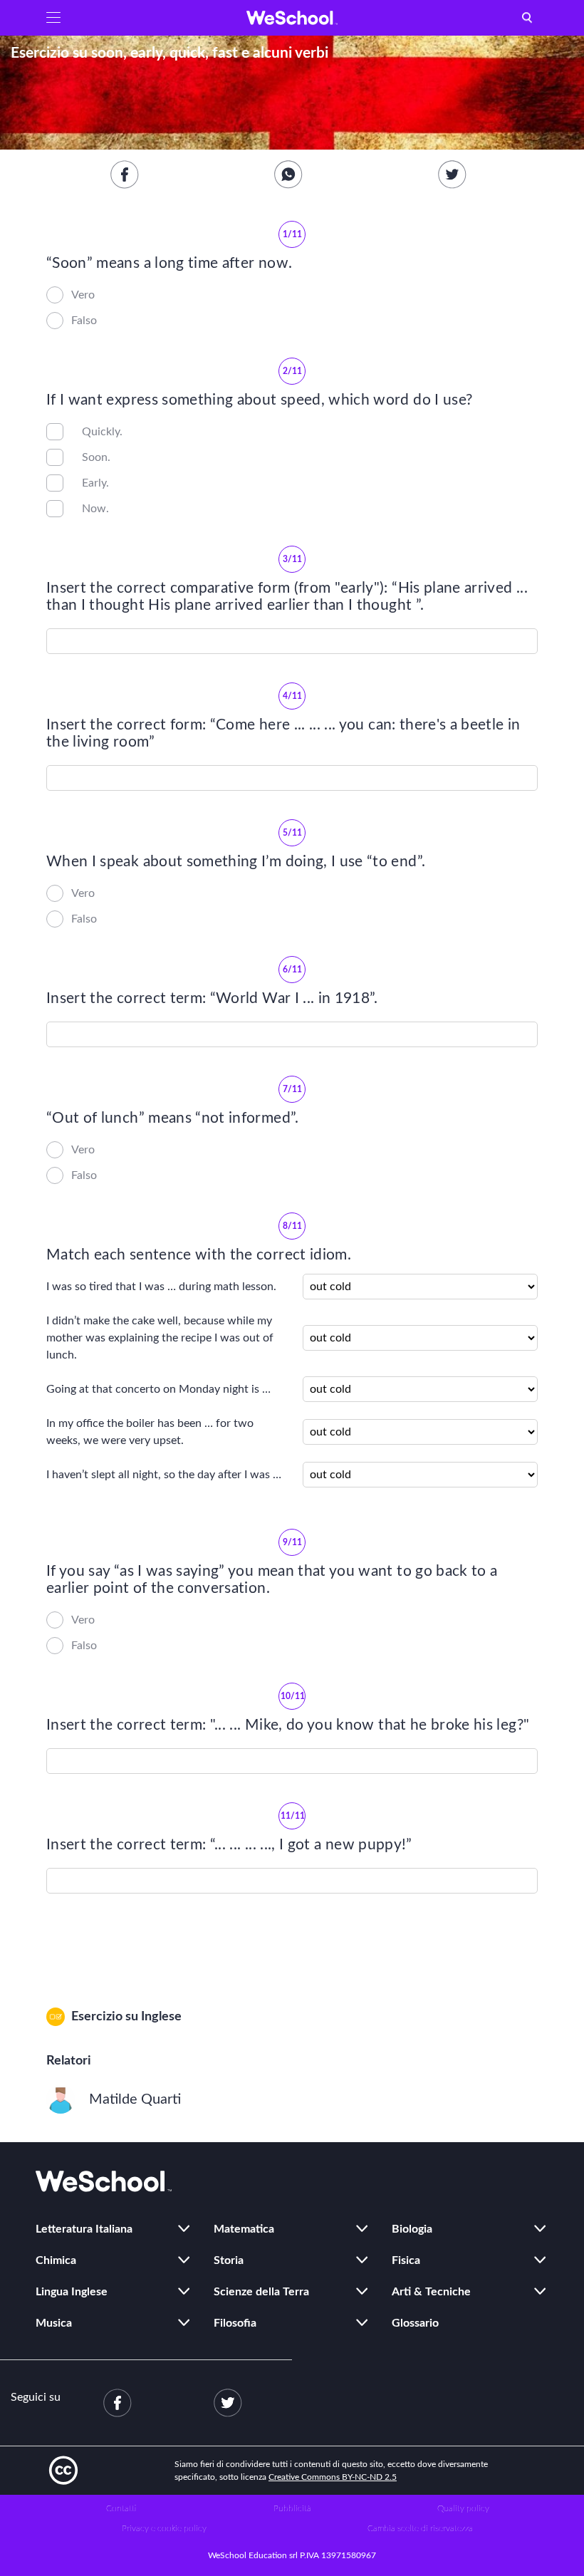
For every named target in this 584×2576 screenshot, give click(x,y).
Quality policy (463, 2508)
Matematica (244, 2229)
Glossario (415, 2323)
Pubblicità (292, 2508)
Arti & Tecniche (431, 2292)
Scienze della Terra (261, 2292)
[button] (53, 18)
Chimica (56, 2260)
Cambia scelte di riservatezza (420, 2528)
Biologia (412, 2229)
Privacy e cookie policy (164, 2528)
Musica (54, 2323)
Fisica (406, 2260)
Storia (229, 2260)
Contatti (121, 2508)
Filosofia (235, 2323)
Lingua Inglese (72, 2292)
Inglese (161, 2017)
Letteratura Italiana (84, 2229)
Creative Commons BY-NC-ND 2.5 (333, 2477)
